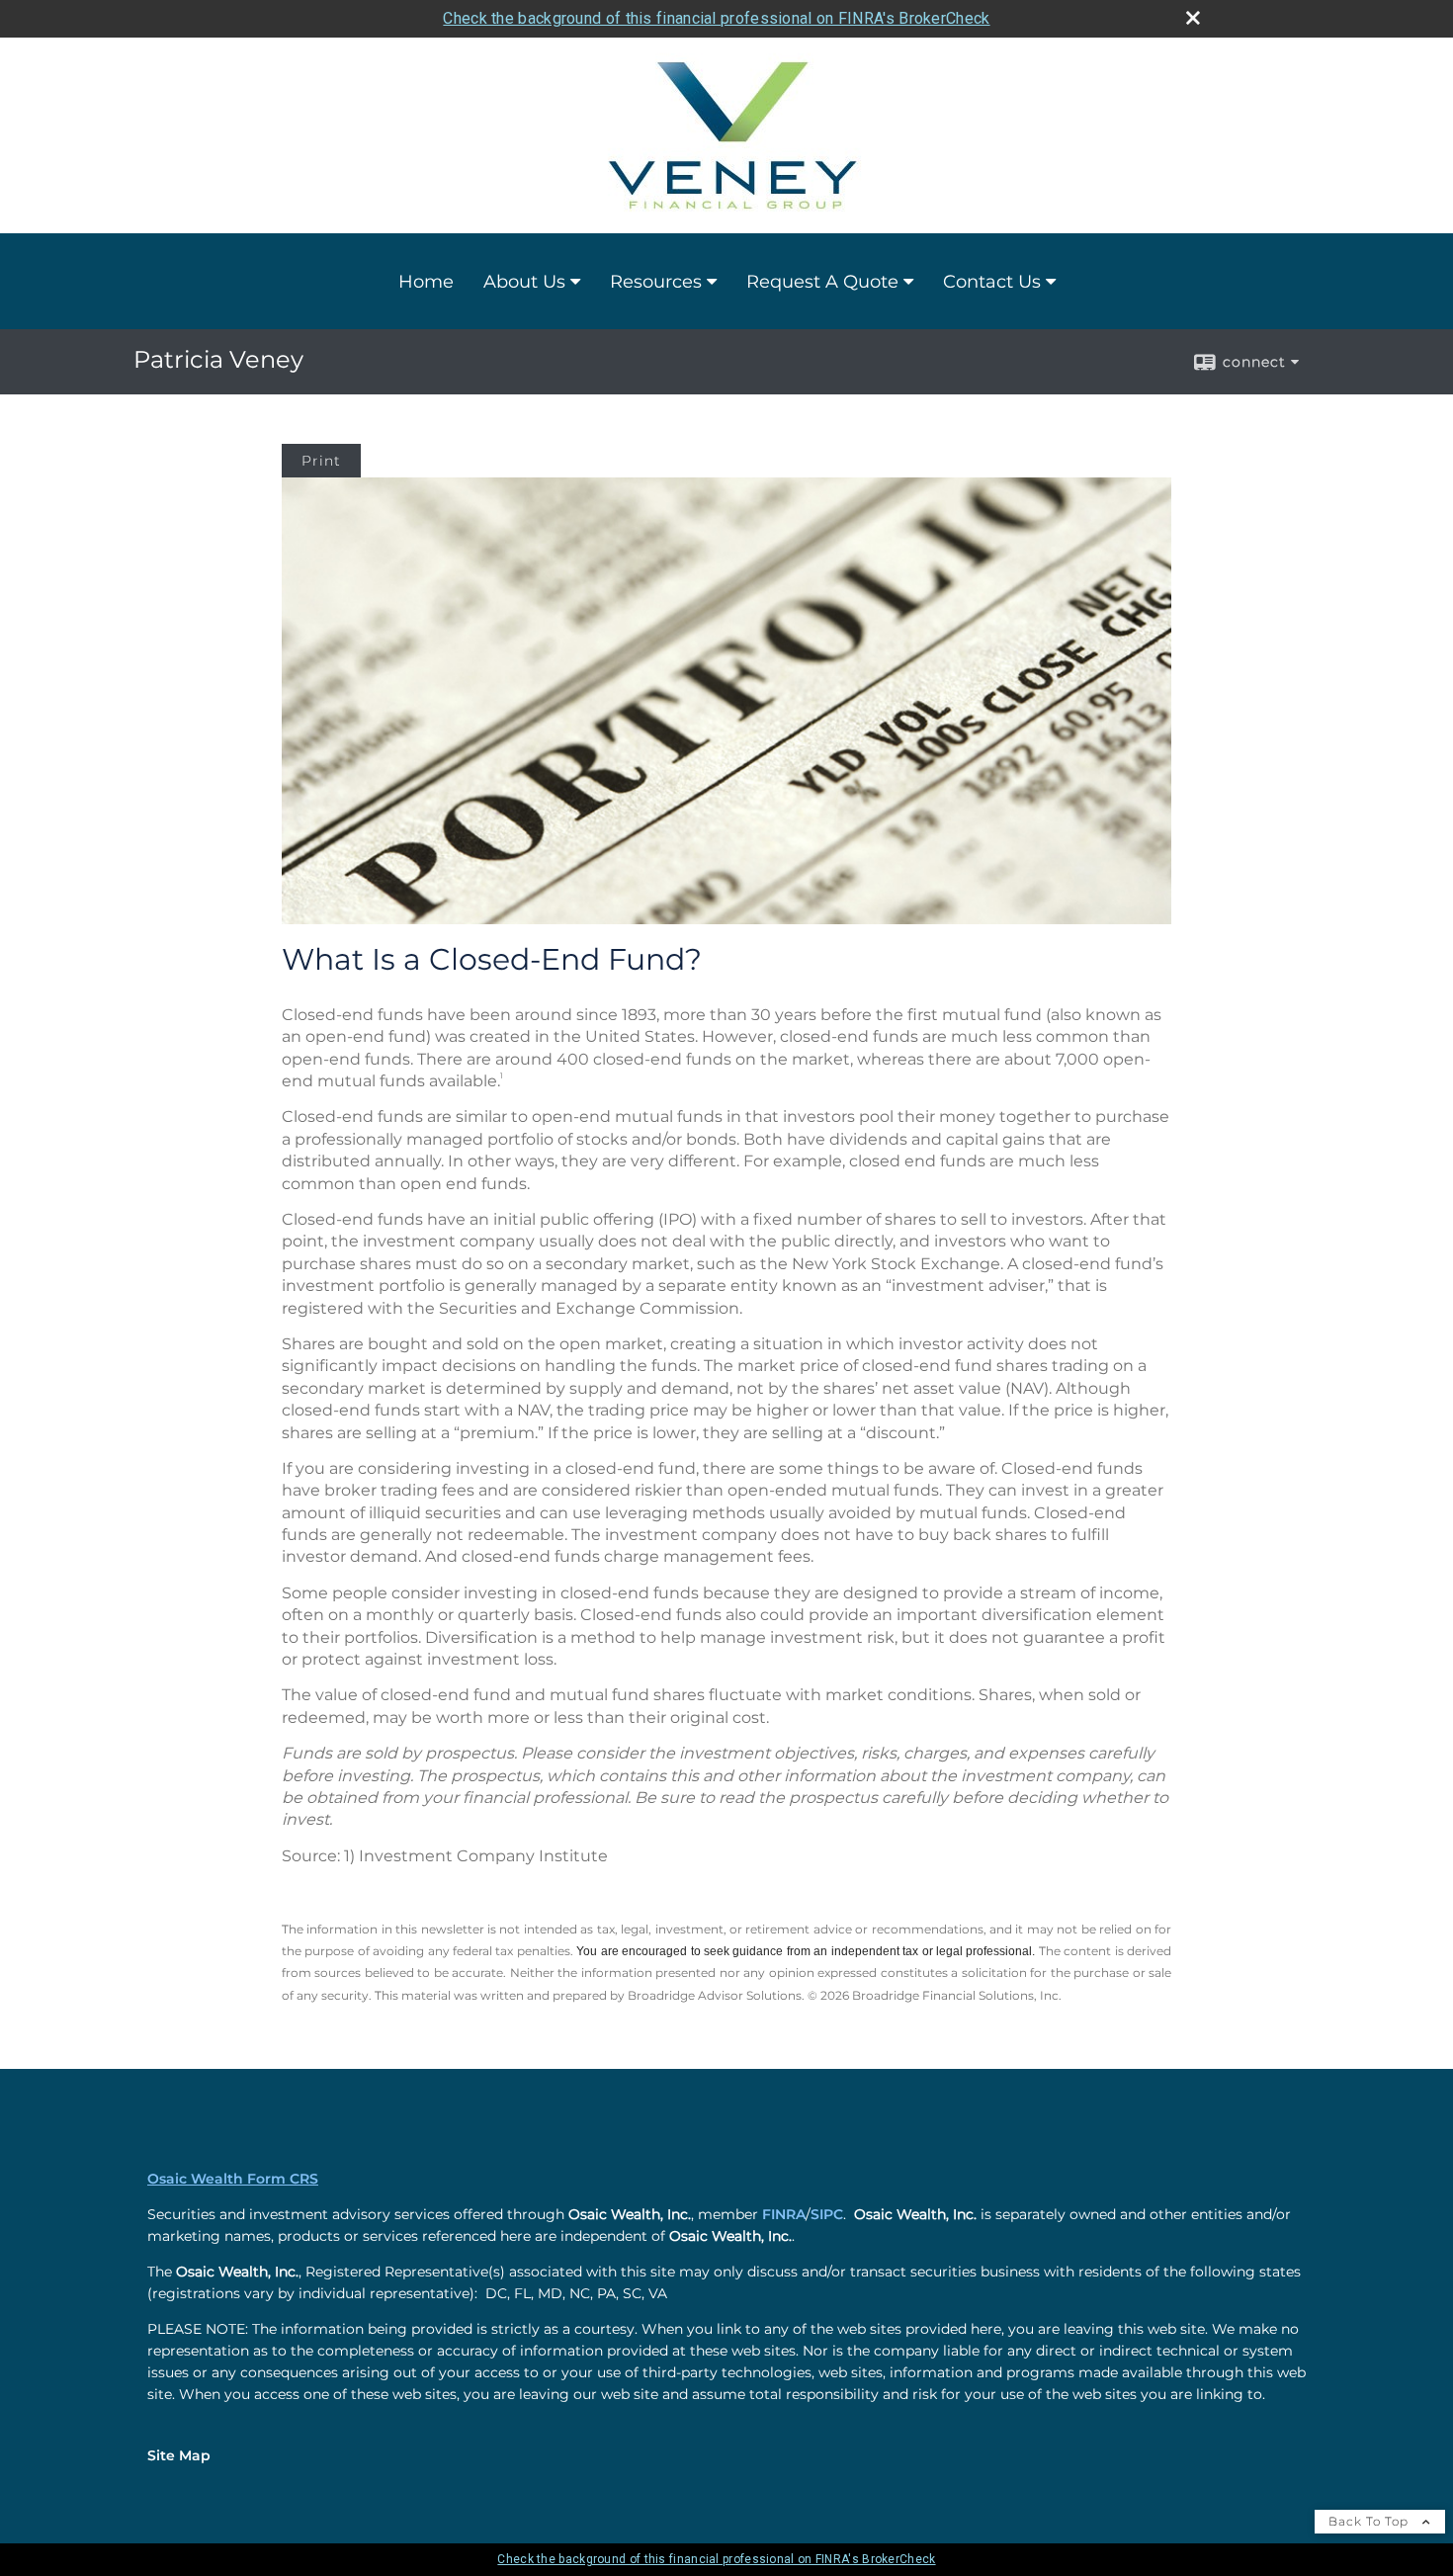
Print (321, 461)
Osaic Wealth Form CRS (233, 2179)
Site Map (179, 2455)
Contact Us (992, 282)
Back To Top (1370, 2521)
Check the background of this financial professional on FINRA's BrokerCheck (716, 18)
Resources (656, 282)
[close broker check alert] (1193, 18)
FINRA (784, 2214)
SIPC (827, 2214)
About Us (524, 282)
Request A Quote (822, 282)
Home (426, 282)
